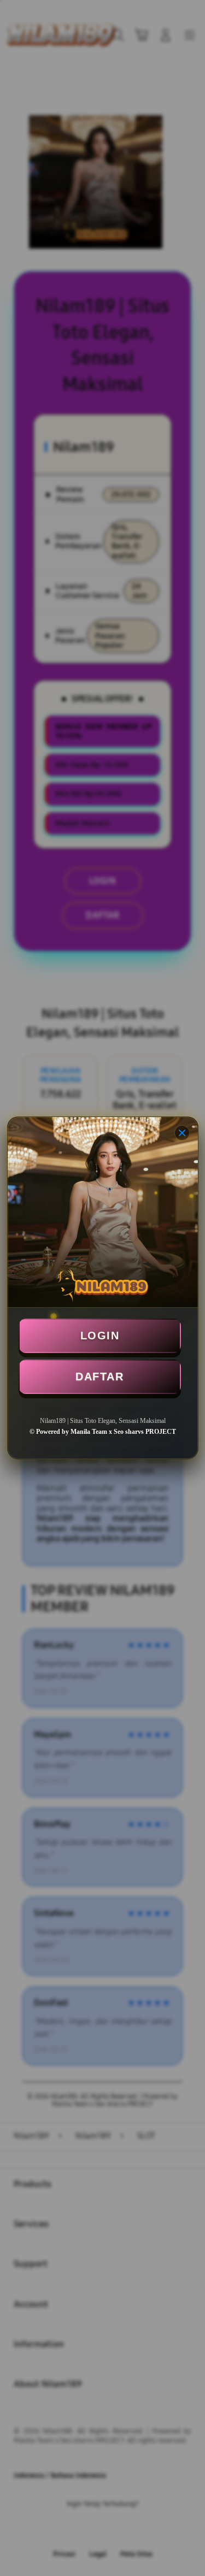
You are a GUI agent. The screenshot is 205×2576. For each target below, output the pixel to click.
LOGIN (100, 1336)
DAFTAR (99, 1376)
